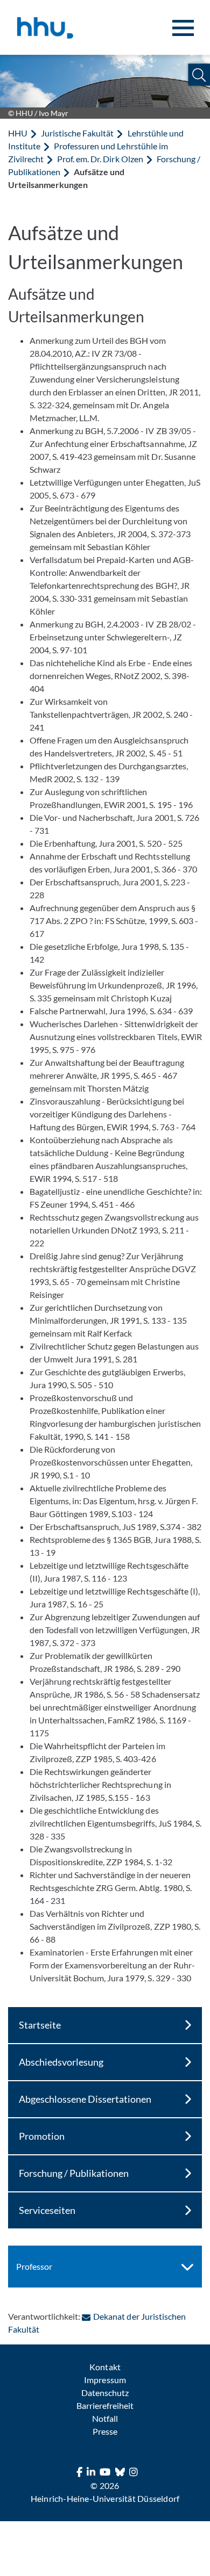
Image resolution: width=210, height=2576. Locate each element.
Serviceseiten (47, 2210)
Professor (34, 2266)
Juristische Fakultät (77, 133)
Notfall (105, 2418)
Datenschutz (105, 2393)
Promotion (42, 2136)
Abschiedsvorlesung (61, 2062)
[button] (199, 75)
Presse (105, 2431)
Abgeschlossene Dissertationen (85, 2099)
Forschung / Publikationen (74, 2173)
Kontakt (105, 2367)
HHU (18, 133)
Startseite (40, 2025)
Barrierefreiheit (105, 2405)
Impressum (105, 2380)
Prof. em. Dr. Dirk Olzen (100, 159)
